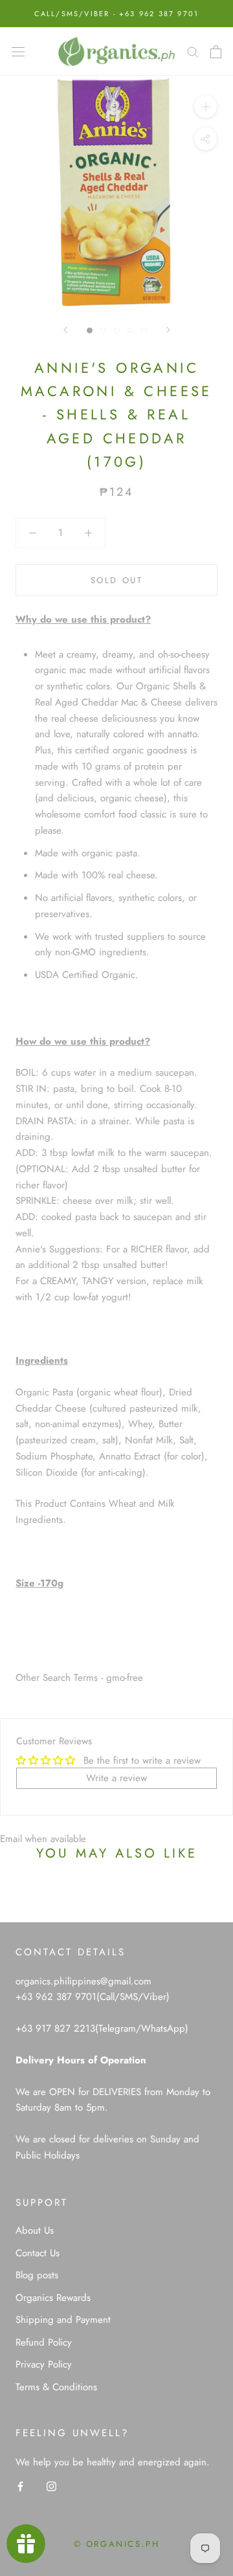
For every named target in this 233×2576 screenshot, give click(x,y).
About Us (35, 2230)
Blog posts (37, 2275)
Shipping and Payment (63, 2320)
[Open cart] (216, 52)
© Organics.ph (117, 2544)
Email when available (43, 1839)
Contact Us (38, 2253)
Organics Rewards (53, 2298)
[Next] (168, 330)
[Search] (193, 51)
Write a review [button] (116, 1778)
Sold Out (117, 580)
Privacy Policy (44, 2364)
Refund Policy (44, 2342)
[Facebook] (20, 2486)
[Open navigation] (18, 52)
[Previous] (65, 330)
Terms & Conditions (56, 2387)
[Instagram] (51, 2486)
